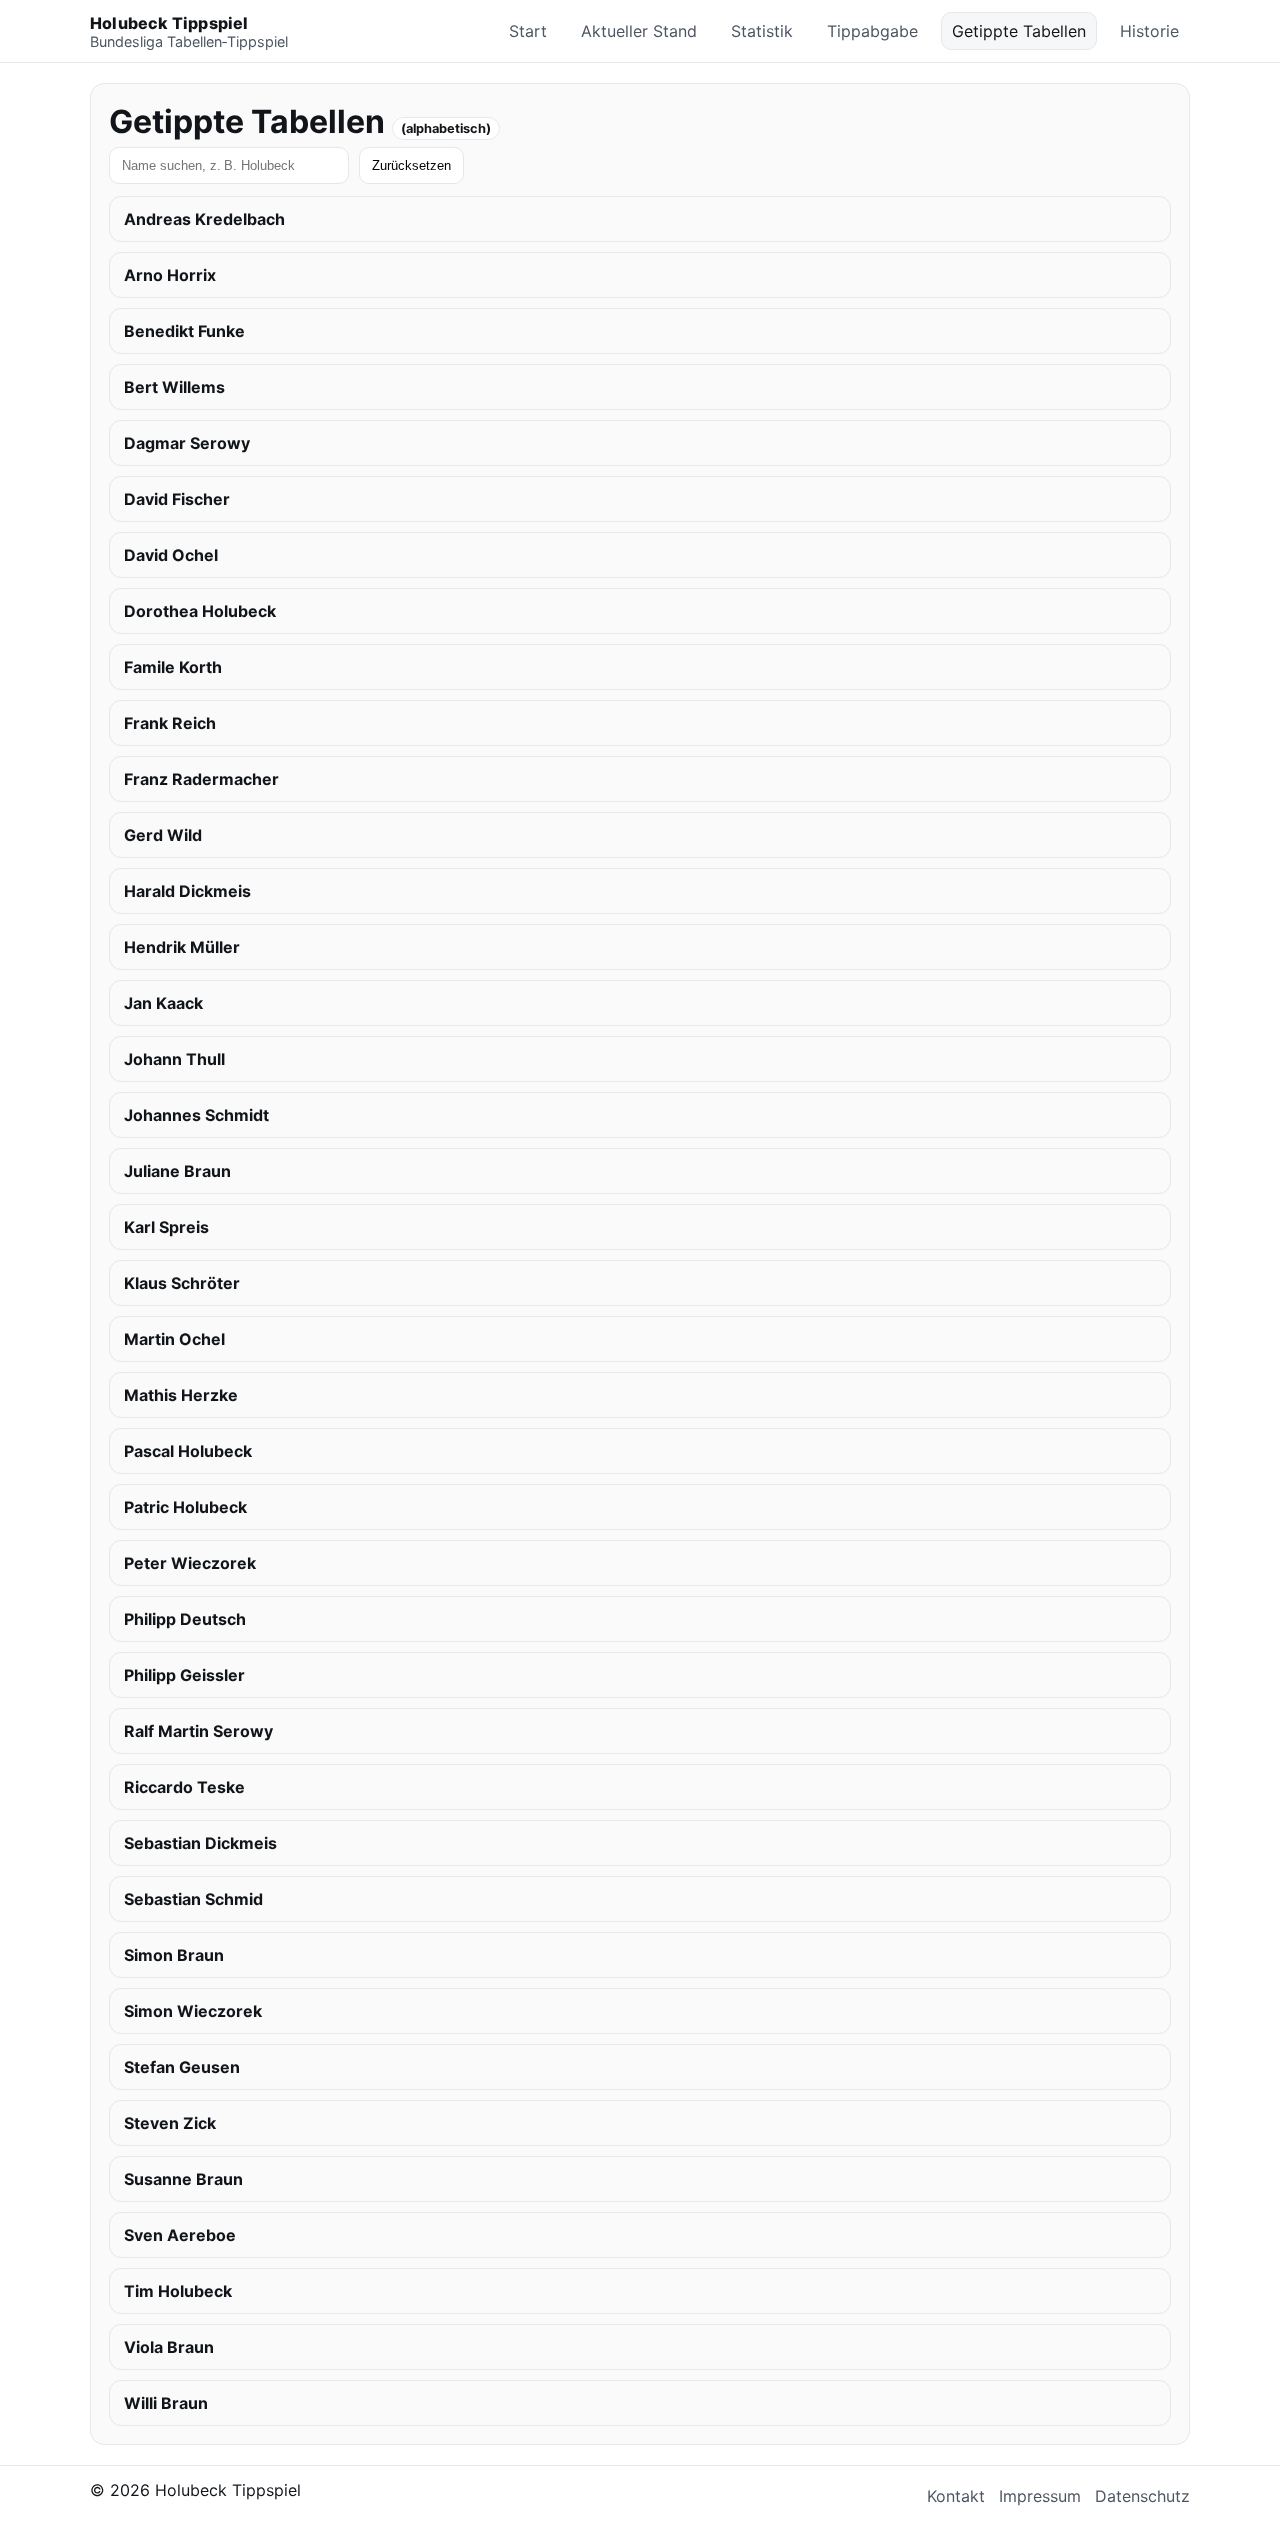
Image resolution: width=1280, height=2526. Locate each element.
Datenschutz (1142, 2496)
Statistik (762, 31)
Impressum (1040, 2496)
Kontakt (956, 2496)
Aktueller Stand (639, 31)
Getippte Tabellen (1019, 31)
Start (528, 31)
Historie (1149, 31)
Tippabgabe (872, 31)
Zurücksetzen (411, 165)
